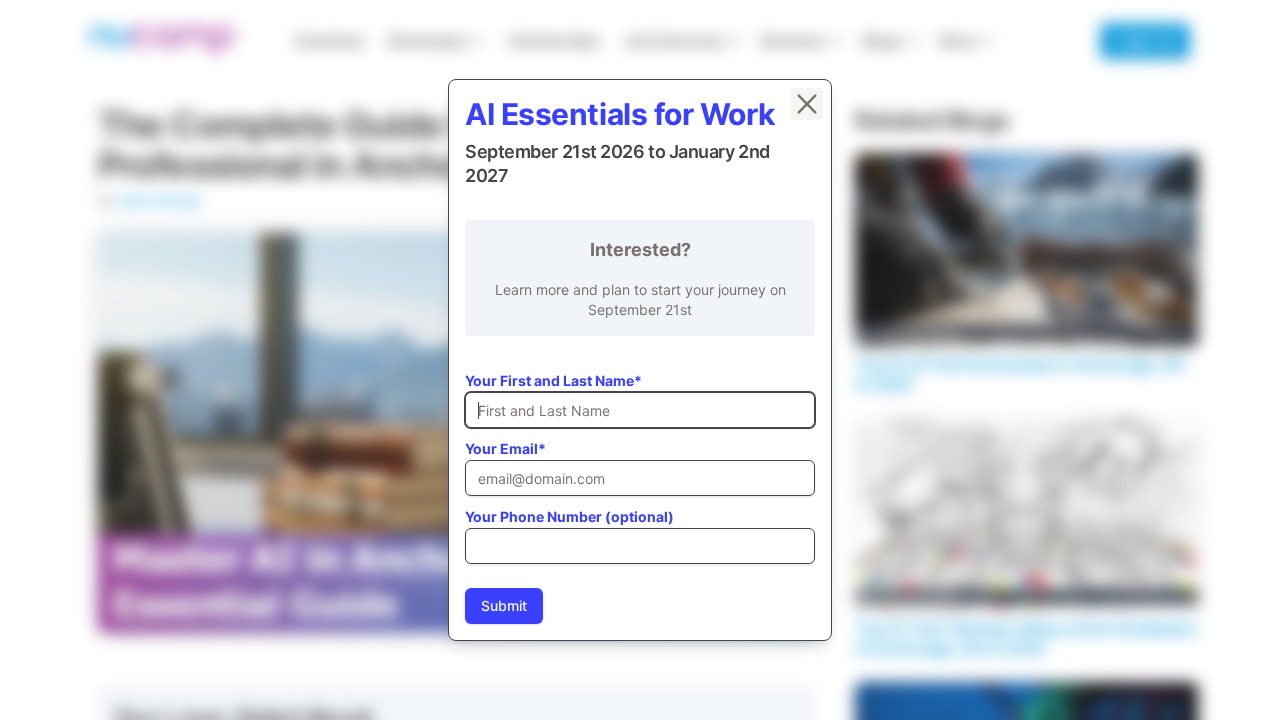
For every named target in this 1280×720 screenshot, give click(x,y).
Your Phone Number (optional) (569, 516)
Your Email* (505, 448)
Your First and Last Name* (553, 380)
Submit (504, 605)
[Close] (807, 104)
